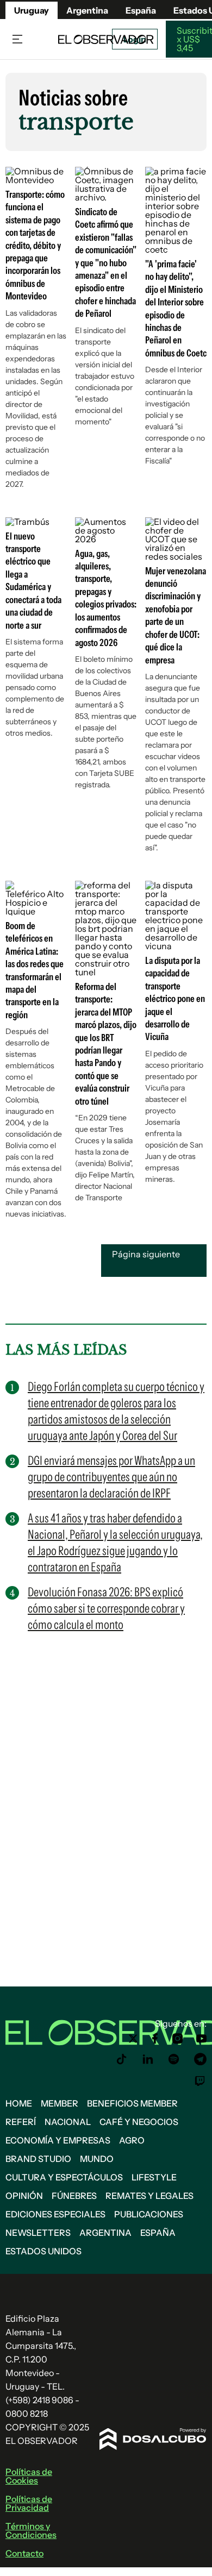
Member (60, 2103)
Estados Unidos (43, 2251)
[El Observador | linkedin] (148, 2059)
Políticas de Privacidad (29, 2503)
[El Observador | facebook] (155, 2039)
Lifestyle (154, 2177)
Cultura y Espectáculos (64, 2177)
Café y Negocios (139, 2122)
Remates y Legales (149, 2196)
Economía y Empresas (58, 2140)
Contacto (24, 2553)
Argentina (87, 10)
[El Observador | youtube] (201, 2039)
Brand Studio (38, 2159)
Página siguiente (146, 1254)
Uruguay (32, 10)
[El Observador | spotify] (174, 2059)
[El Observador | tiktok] (122, 2059)
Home (19, 2103)
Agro (132, 2140)
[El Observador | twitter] (133, 2039)
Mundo (97, 2159)
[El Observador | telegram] (200, 2059)
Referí (21, 2122)
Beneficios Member (132, 2103)
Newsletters (38, 2233)
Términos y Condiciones (31, 2530)
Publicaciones (149, 2214)
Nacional (68, 2122)
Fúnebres (74, 2196)
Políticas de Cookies (29, 2476)
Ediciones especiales (55, 2214)
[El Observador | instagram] (178, 2039)
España (158, 2233)
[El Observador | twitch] (200, 2081)
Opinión (24, 2196)
